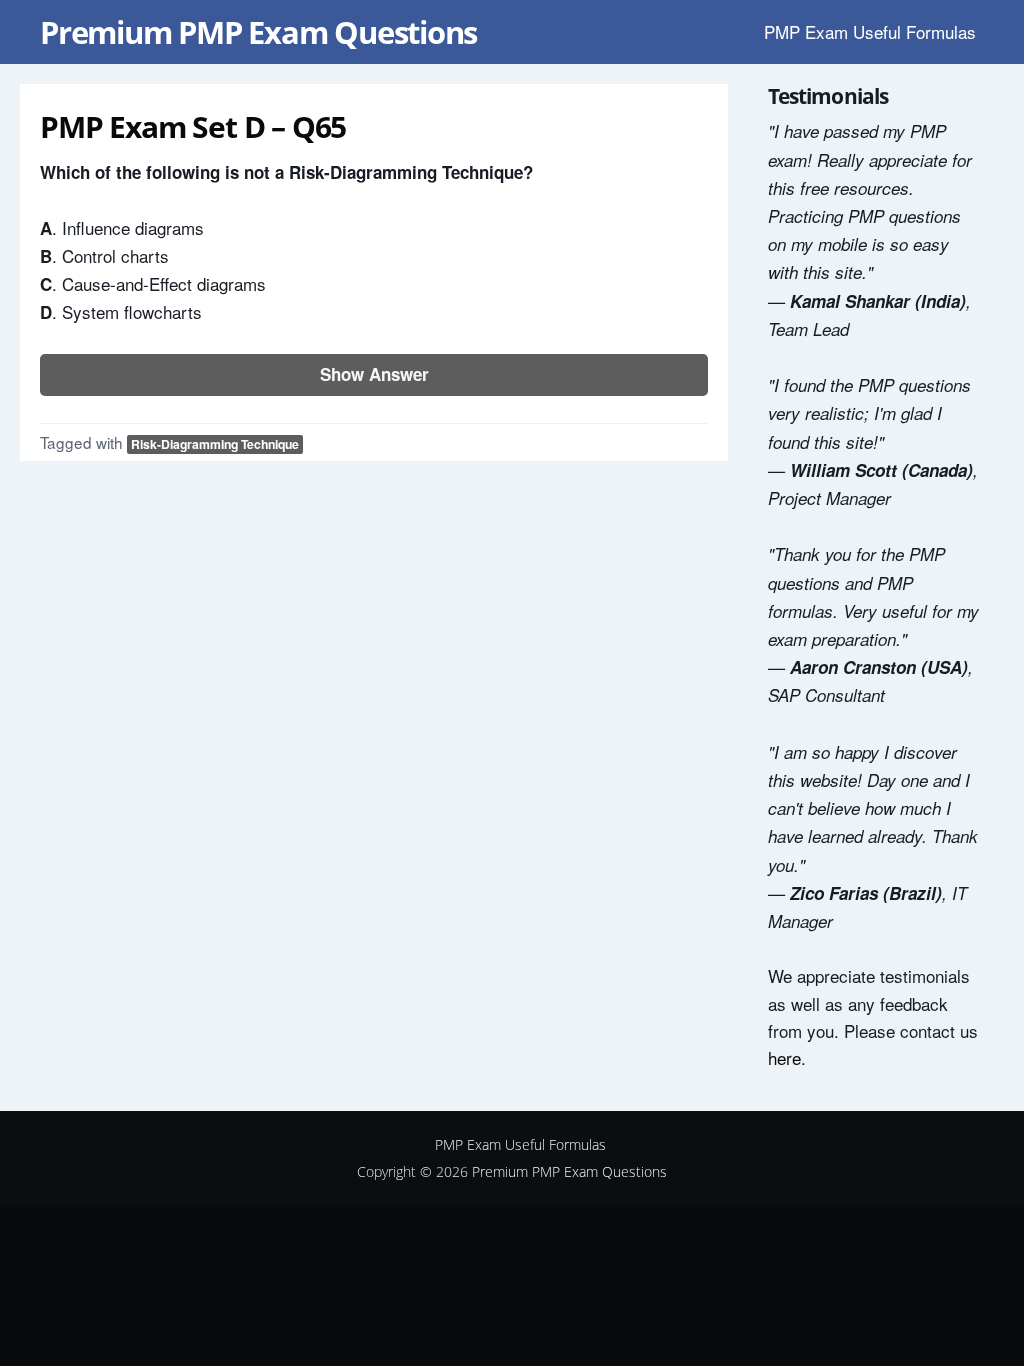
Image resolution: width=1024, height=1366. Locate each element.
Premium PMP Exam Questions (258, 32)
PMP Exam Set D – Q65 (193, 126)
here (784, 1057)
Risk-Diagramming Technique (215, 444)
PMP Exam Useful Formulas (870, 31)
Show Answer (374, 374)
